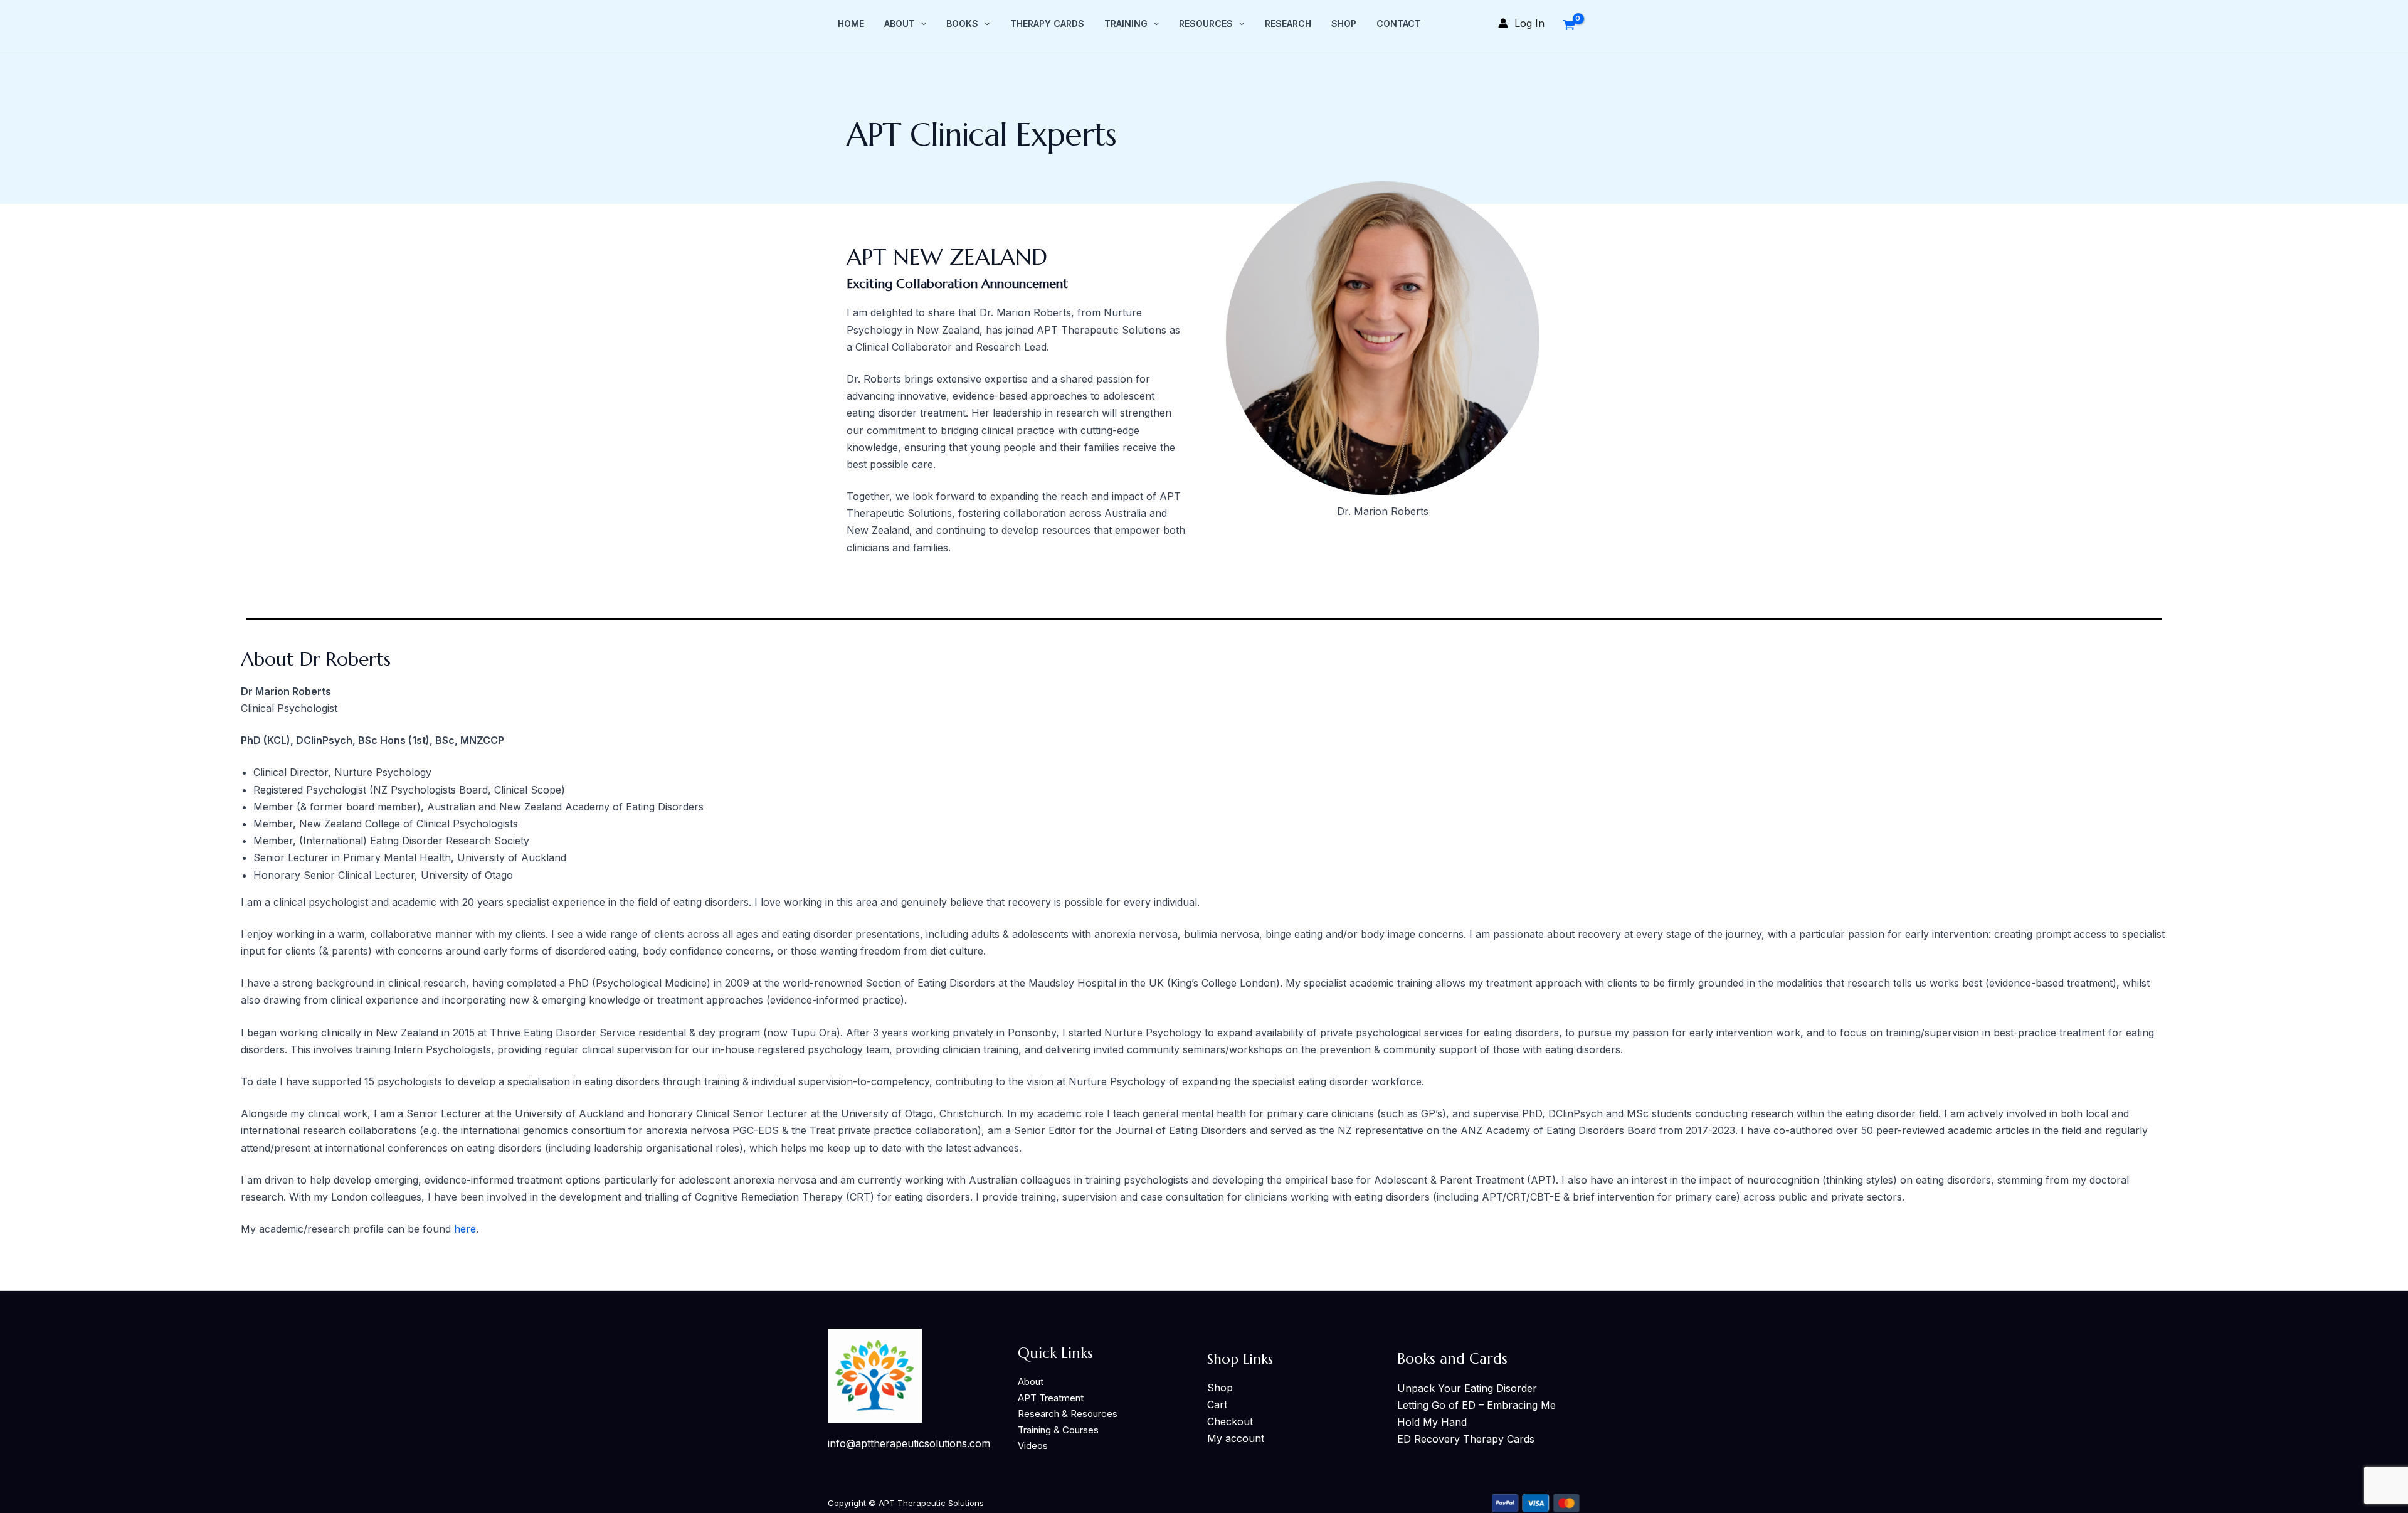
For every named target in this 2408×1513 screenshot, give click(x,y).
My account (1236, 1438)
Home (851, 24)
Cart (1217, 1404)
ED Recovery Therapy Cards (1466, 1439)
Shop (1344, 24)
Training (1126, 24)
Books (962, 24)
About (900, 24)
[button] (921, 24)
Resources (1206, 24)
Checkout (1230, 1421)
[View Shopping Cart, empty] (1569, 23)
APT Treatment (1051, 1398)
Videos (1033, 1446)
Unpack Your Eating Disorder (1467, 1388)
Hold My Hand (1432, 1422)
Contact (1399, 24)
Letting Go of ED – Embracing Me (1476, 1405)
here (465, 1229)
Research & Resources (1068, 1414)
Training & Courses (1058, 1430)
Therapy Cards (1047, 24)
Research (1288, 24)
